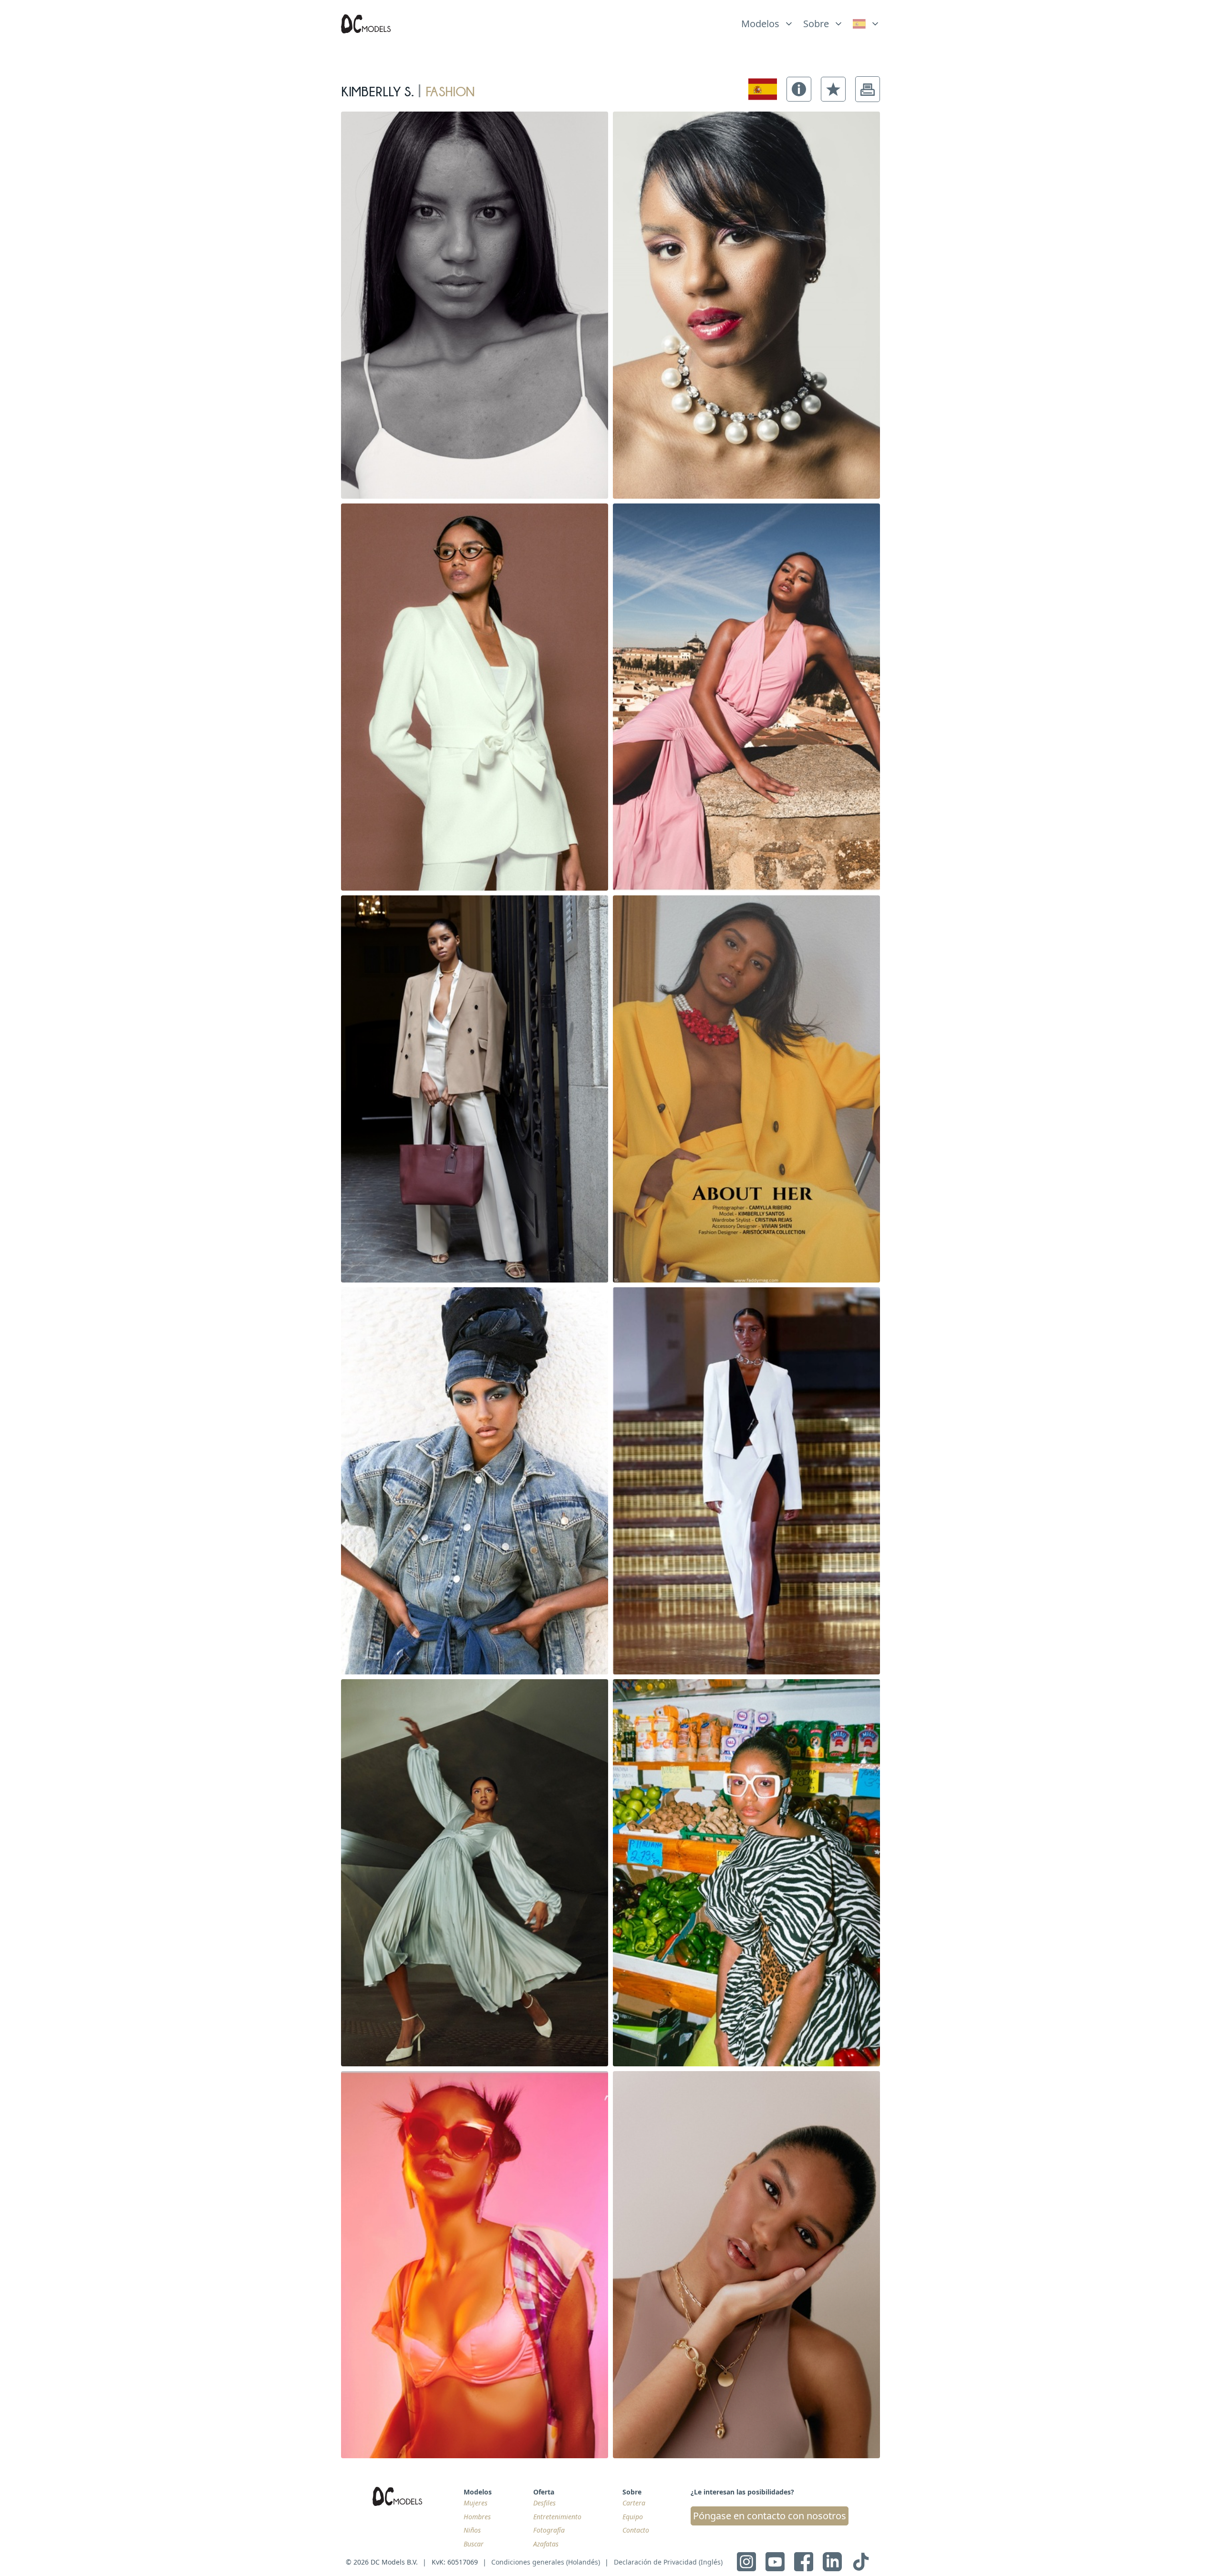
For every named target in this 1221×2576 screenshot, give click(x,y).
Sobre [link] (816, 24)
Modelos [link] (760, 24)
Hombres (477, 2517)
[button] (799, 89)
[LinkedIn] (832, 2562)
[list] (767, 21)
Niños (472, 2530)
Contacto (636, 2530)
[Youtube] (775, 2562)
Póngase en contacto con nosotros (770, 2516)
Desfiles (544, 2503)
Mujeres (476, 2503)
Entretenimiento (557, 2517)
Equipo (633, 2517)
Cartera (634, 2503)
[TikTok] (861, 2562)
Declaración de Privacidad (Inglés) (668, 2562)
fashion (450, 89)
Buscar (474, 2544)
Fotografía (549, 2530)
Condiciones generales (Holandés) (546, 2562)
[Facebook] (804, 2562)
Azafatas (546, 2544)
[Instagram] (746, 2562)
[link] (866, 24)
